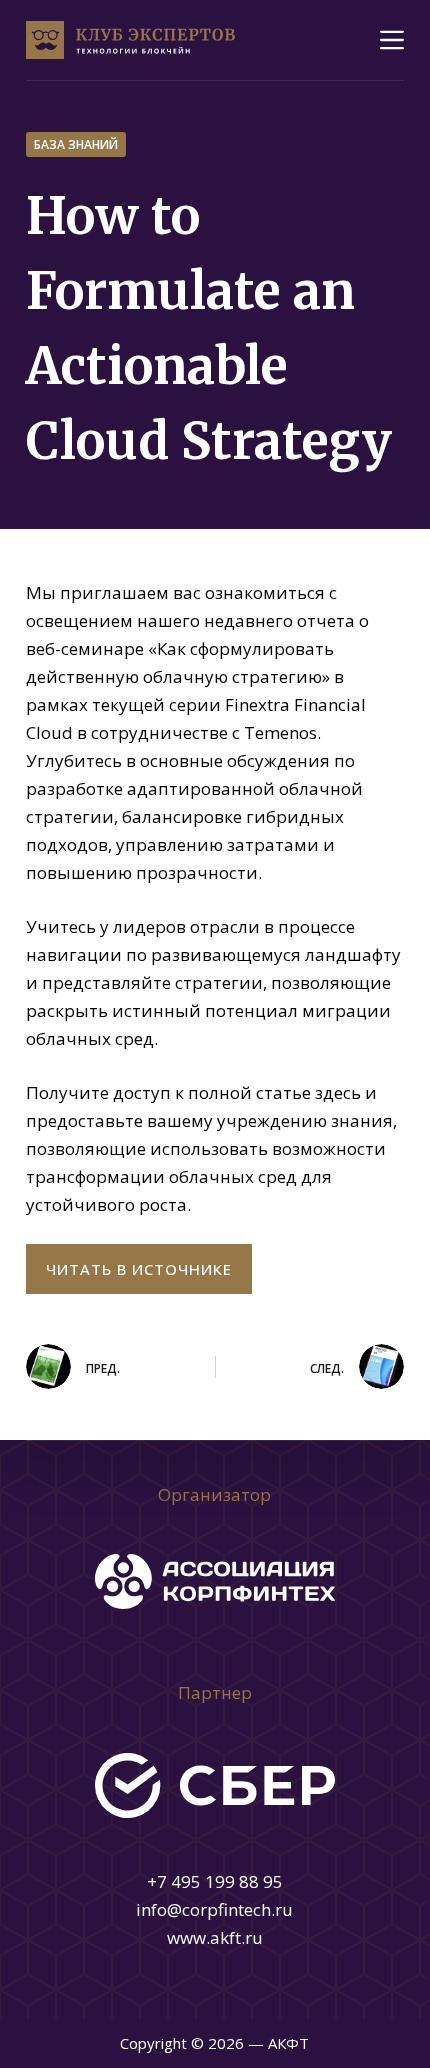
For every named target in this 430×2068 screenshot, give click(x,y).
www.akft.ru (215, 1937)
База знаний (76, 144)
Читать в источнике (139, 1269)
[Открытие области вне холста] (392, 40)
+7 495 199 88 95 (215, 1881)
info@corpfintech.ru (214, 1909)
